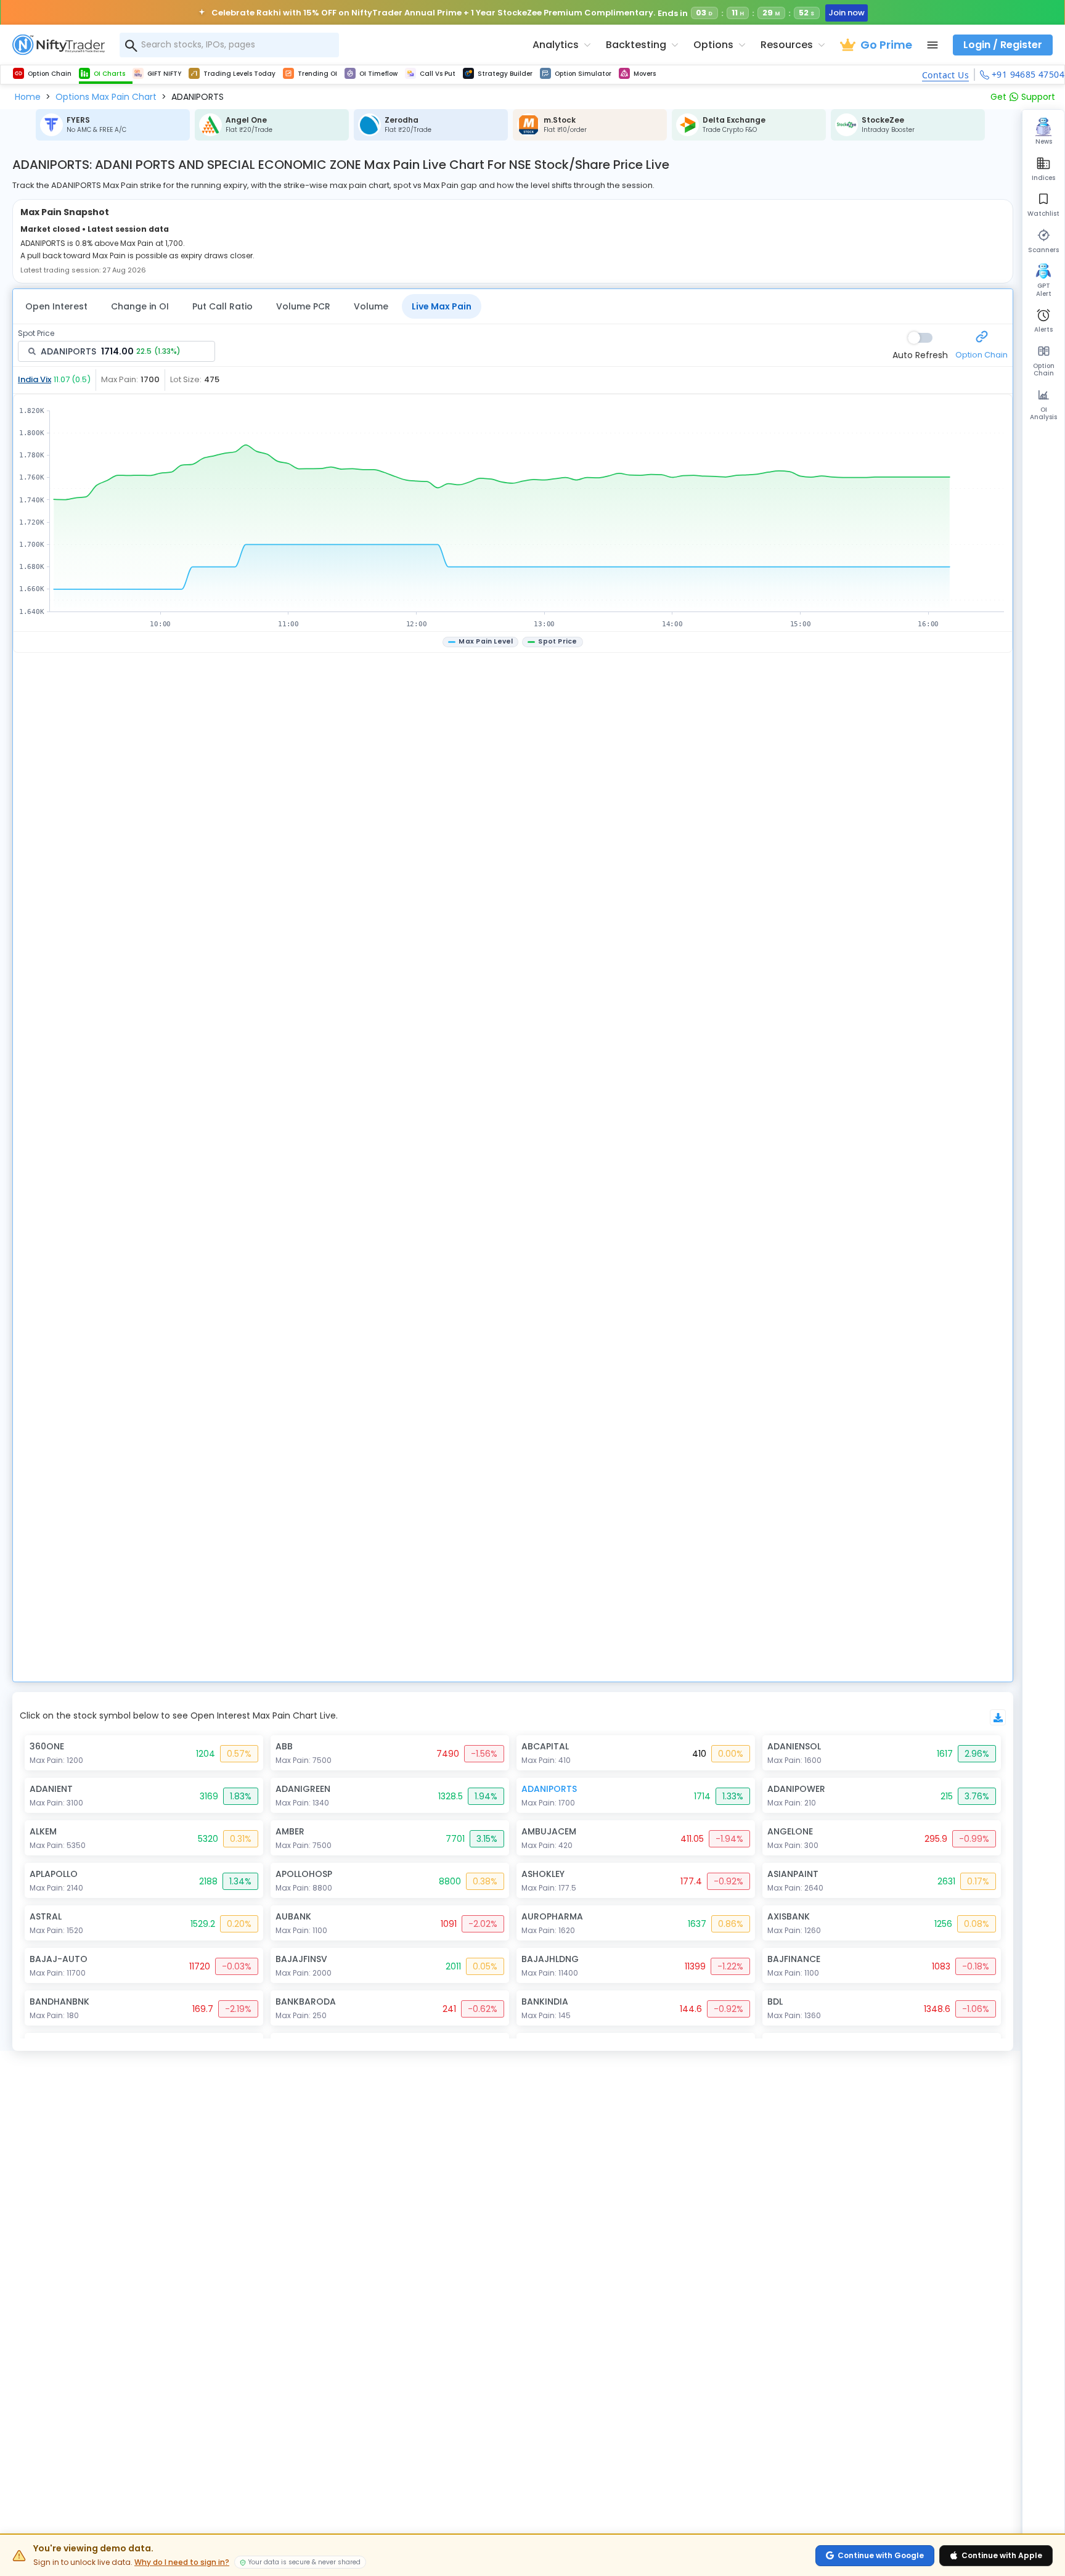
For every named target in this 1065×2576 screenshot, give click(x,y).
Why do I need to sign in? (182, 2562)
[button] (28, 97)
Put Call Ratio (222, 306)
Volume (371, 306)
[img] (513, 513)
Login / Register (1003, 45)
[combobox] (229, 45)
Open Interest (56, 306)
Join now (845, 13)
